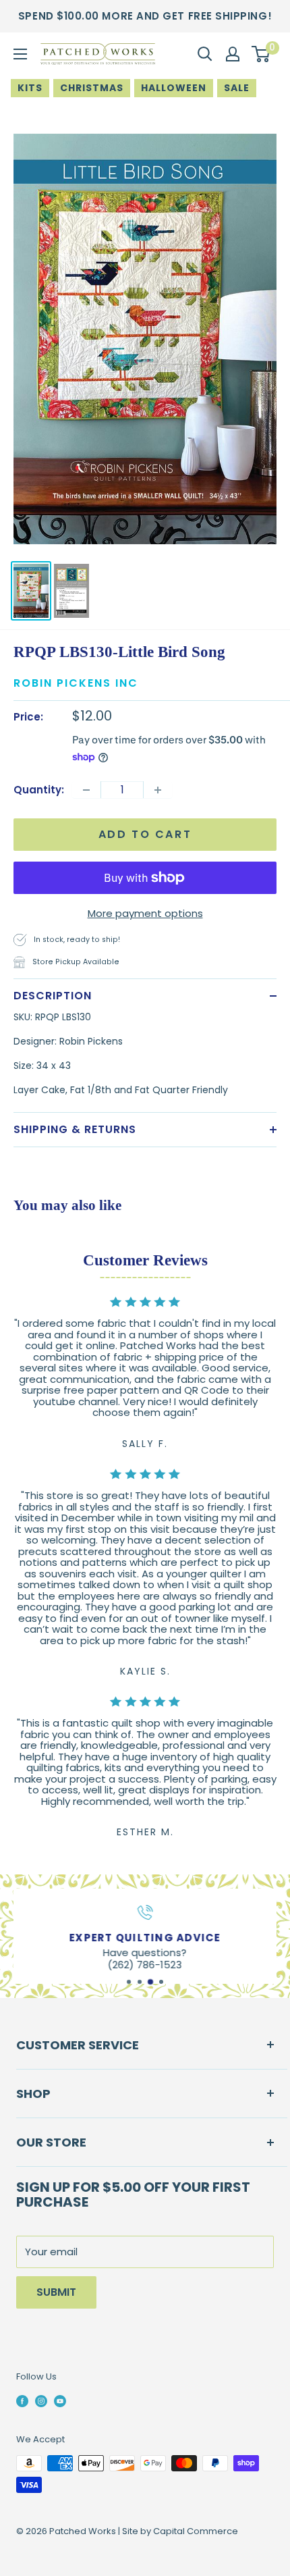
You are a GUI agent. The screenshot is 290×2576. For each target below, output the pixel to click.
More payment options (145, 913)
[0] (261, 54)
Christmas (92, 88)
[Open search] (205, 54)
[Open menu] (20, 54)
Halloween (174, 88)
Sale (237, 88)
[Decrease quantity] (86, 790)
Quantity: (39, 790)
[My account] (233, 54)
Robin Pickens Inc (76, 683)
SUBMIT (56, 2292)
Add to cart (145, 834)
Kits (30, 88)
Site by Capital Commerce (180, 2531)
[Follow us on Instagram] (41, 2400)
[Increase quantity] (158, 790)
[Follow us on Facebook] (22, 2400)
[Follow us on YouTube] (60, 2400)
